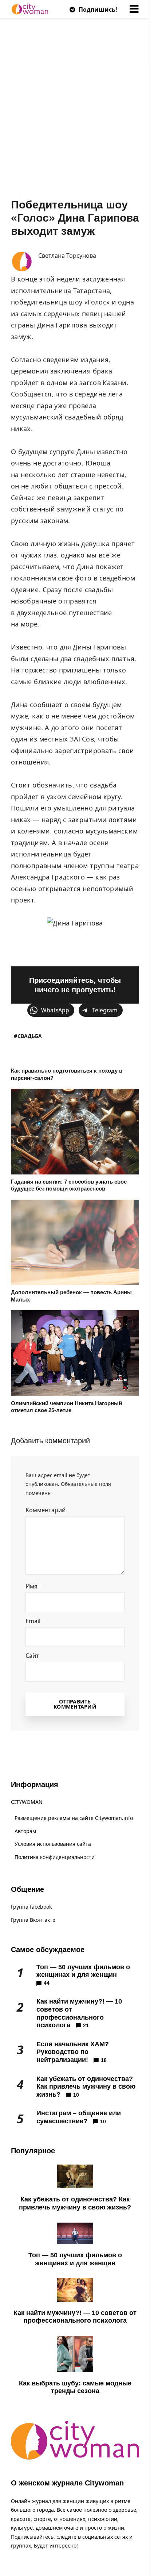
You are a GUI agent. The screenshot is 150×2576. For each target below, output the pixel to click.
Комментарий (48, 1510)
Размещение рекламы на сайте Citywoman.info (74, 1818)
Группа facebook (31, 1907)
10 (76, 2095)
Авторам (25, 1831)
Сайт (32, 1656)
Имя (34, 1586)
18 (104, 2060)
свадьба (30, 1036)
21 (86, 2025)
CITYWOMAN (27, 1802)
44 (47, 1983)
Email (35, 1621)
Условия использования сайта (53, 1844)
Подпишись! (97, 9)
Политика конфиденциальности (55, 1857)
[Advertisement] (75, 119)
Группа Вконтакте (33, 1920)
